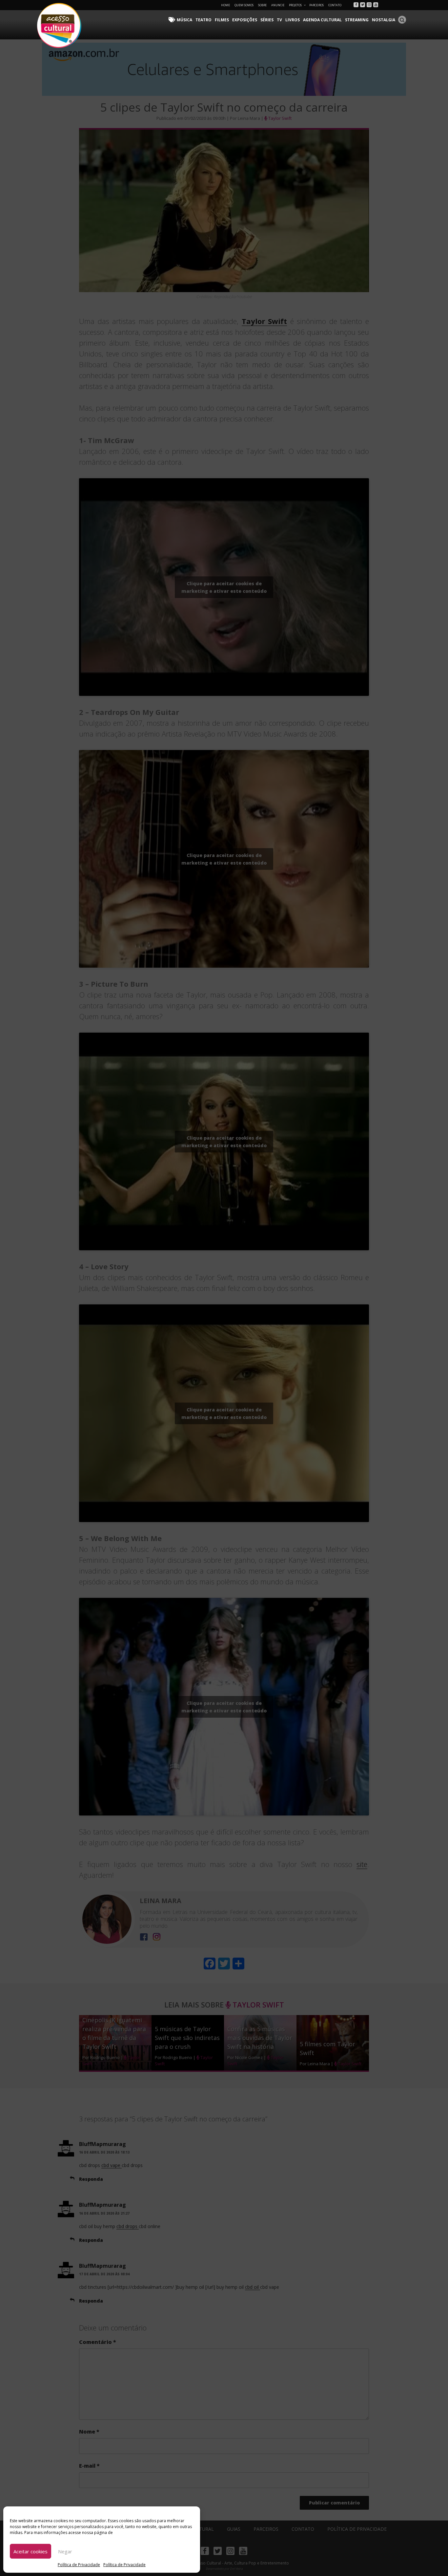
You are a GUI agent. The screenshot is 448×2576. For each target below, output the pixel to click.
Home (225, 5)
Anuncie (278, 5)
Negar (65, 2551)
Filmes (222, 20)
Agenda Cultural (322, 20)
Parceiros (316, 5)
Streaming (357, 20)
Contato (335, 5)
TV (279, 20)
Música (184, 20)
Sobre (262, 5)
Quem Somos (244, 5)
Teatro (204, 20)
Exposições (245, 20)
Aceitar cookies (31, 2551)
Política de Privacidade (79, 2565)
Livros (293, 20)
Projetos (295, 5)
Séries (267, 20)
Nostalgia (384, 20)
